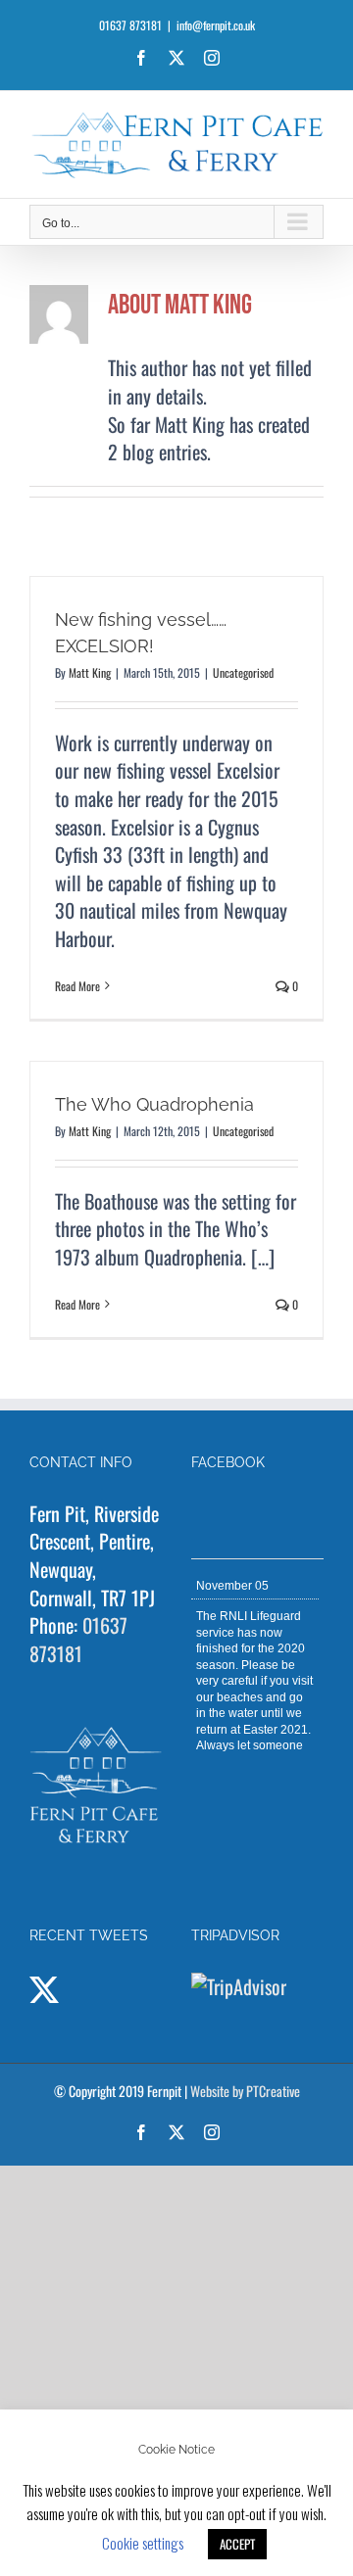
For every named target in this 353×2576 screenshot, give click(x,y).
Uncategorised (243, 672)
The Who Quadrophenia (154, 1104)
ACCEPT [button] (237, 2544)
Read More (77, 986)
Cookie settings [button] (143, 2543)
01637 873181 (78, 1639)
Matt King (90, 672)
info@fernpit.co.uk (216, 25)
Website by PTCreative (245, 2091)
